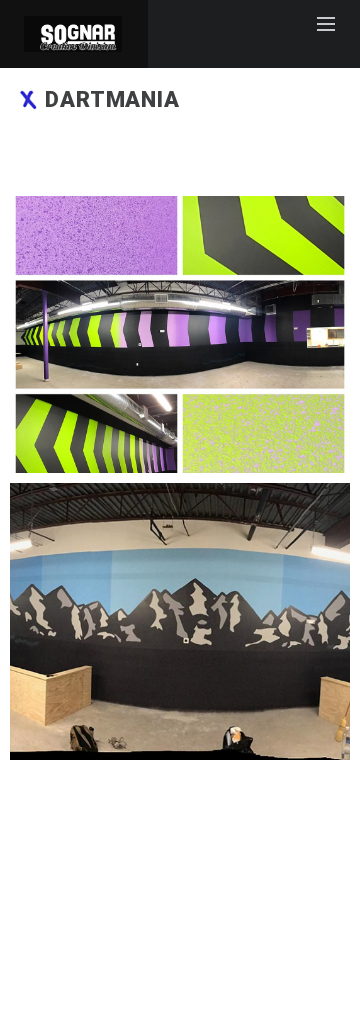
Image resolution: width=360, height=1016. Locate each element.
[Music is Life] (180, 334)
